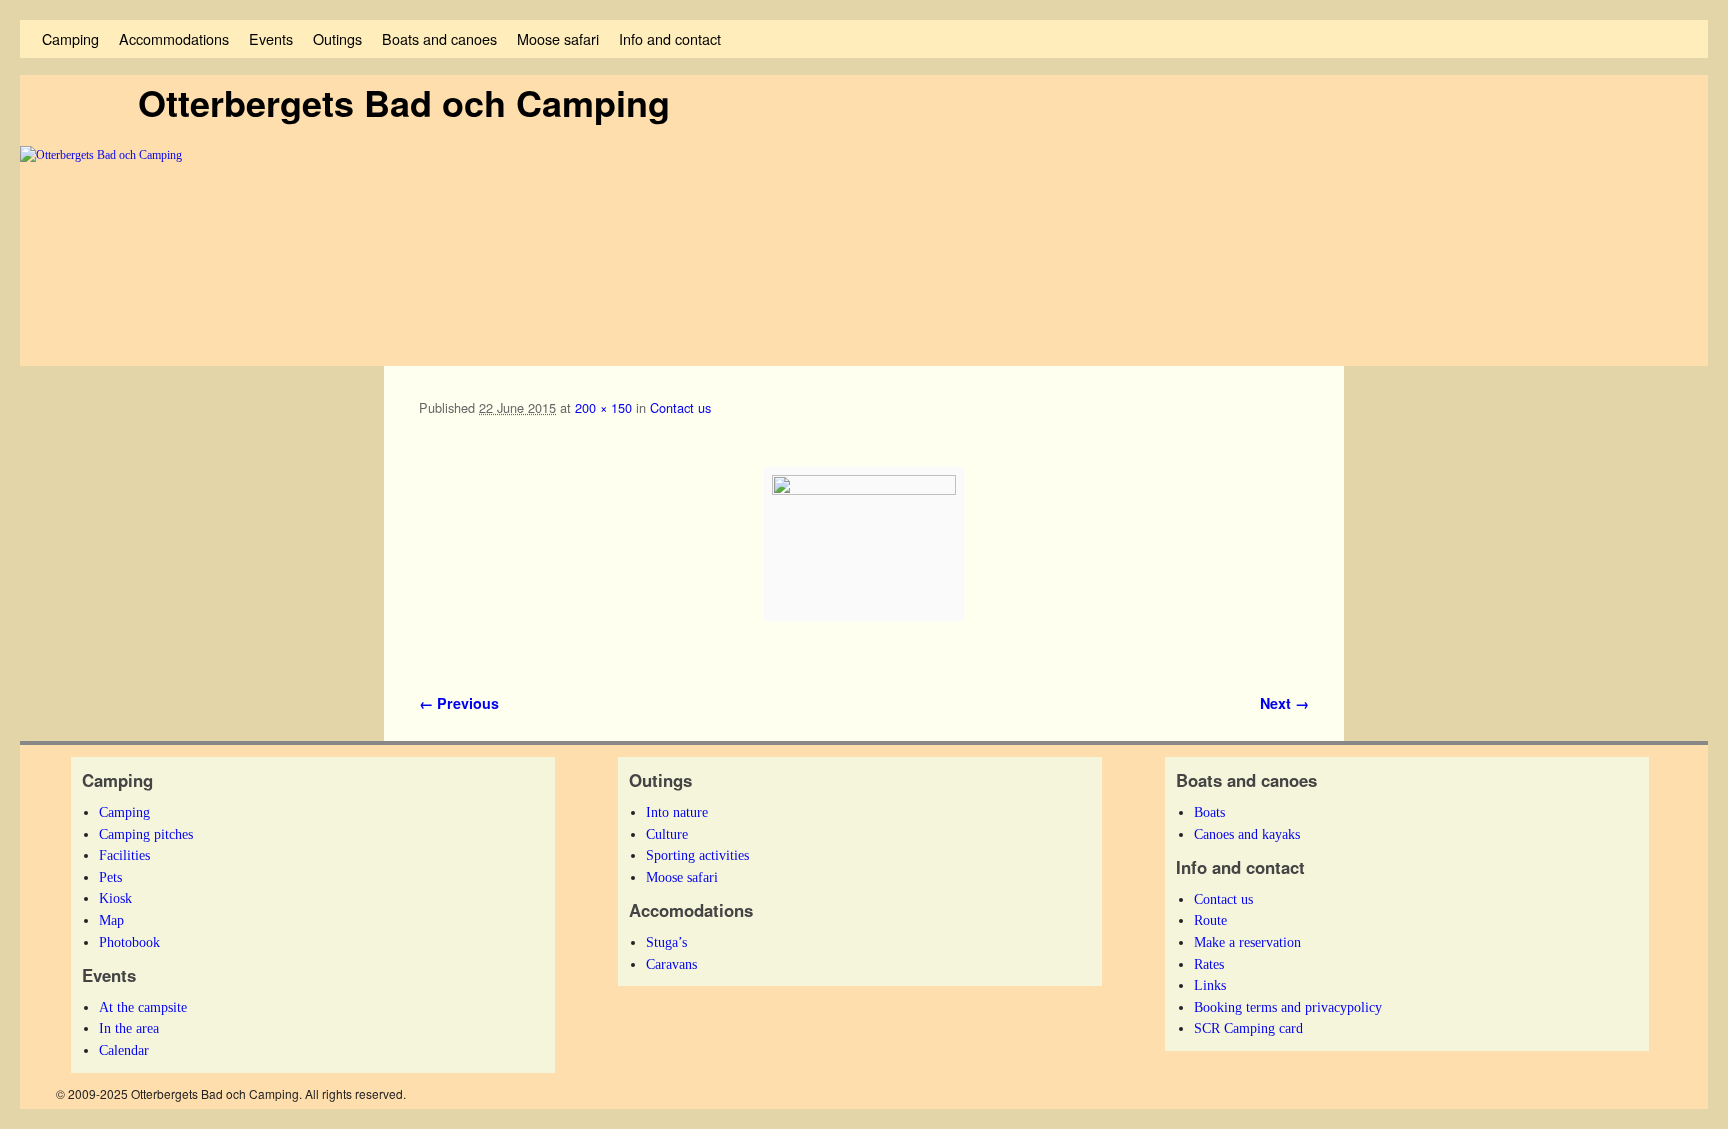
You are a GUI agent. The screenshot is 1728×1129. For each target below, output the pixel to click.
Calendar (124, 1050)
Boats (1209, 812)
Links (1210, 985)
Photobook (129, 942)
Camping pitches (146, 834)
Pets (110, 877)
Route (1210, 920)
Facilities (124, 855)
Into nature (677, 812)
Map (111, 920)
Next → (1284, 703)
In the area (129, 1028)
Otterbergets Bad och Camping (404, 102)
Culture (667, 834)
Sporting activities (697, 855)
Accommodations (174, 38)
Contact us (680, 407)
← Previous (459, 703)
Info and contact (670, 38)
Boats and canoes (439, 38)
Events (271, 38)
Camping (70, 38)
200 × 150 (603, 407)
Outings (337, 38)
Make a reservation (1247, 942)
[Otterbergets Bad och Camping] (864, 256)
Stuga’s (666, 942)
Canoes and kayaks (1247, 834)
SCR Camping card (1248, 1028)
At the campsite (143, 1007)
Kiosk (115, 898)
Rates (1209, 964)
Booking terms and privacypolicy (1288, 1007)
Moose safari (558, 38)
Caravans (671, 964)
